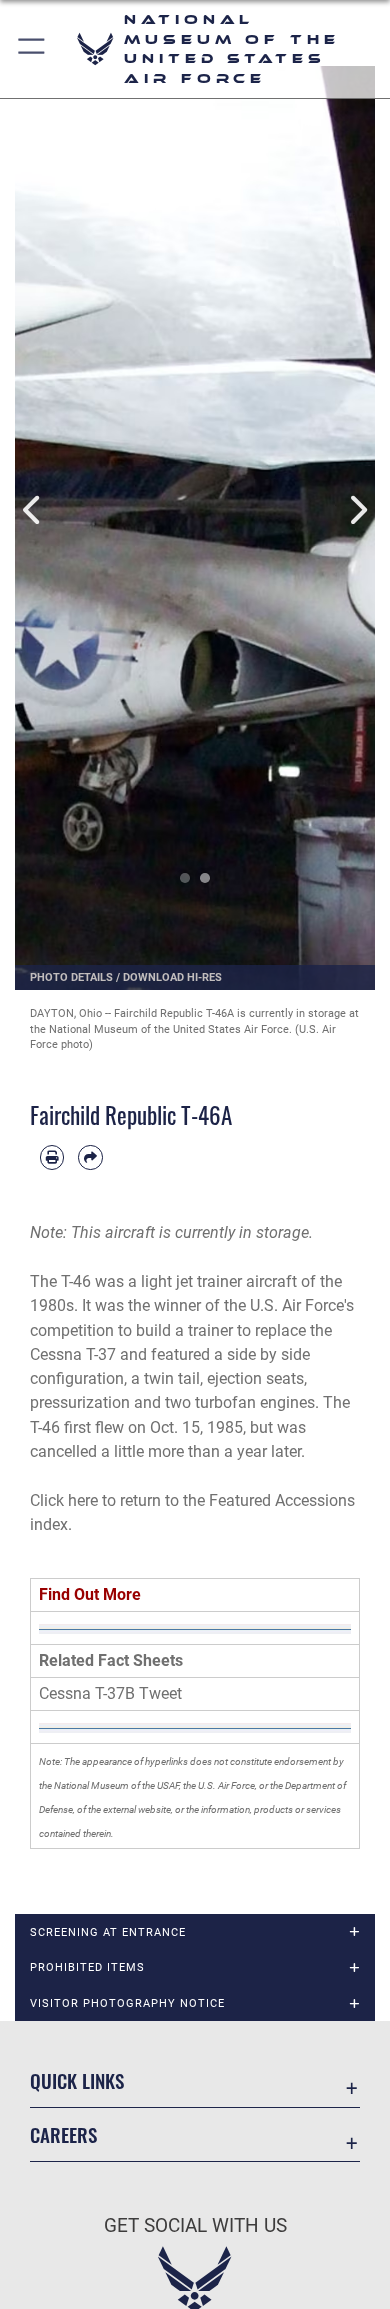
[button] (32, 49)
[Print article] (52, 1157)
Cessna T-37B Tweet (110, 1693)
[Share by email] (90, 1157)
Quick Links (77, 2080)
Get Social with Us (195, 2225)
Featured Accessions (282, 1500)
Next (357, 510)
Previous (33, 510)
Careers (63, 2134)
